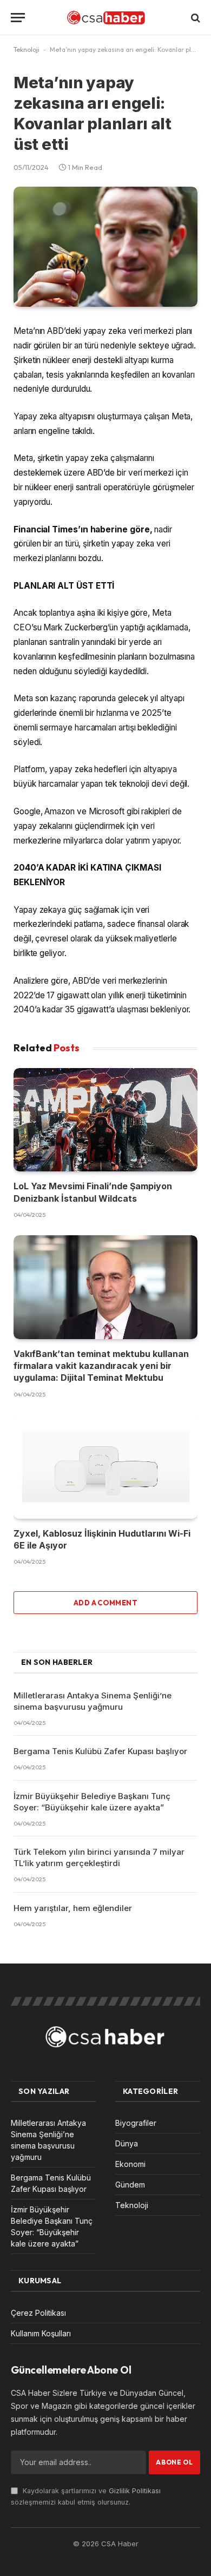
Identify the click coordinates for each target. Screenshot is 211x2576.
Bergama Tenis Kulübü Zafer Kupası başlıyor (100, 1751)
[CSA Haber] (105, 18)
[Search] (194, 18)
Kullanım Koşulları (41, 2333)
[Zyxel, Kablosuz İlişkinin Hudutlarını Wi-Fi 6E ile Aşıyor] (105, 1467)
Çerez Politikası (38, 2313)
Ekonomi (130, 2164)
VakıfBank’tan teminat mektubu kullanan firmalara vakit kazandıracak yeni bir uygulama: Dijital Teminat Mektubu (101, 1366)
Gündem (130, 2185)
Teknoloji (27, 50)
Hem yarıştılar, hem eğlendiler (73, 1908)
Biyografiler (136, 2123)
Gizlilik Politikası (135, 2491)
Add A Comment (105, 1603)
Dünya (127, 2143)
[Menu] (18, 18)
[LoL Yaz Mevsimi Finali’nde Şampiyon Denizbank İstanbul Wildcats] (105, 1120)
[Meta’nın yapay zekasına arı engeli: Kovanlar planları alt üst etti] (105, 247)
